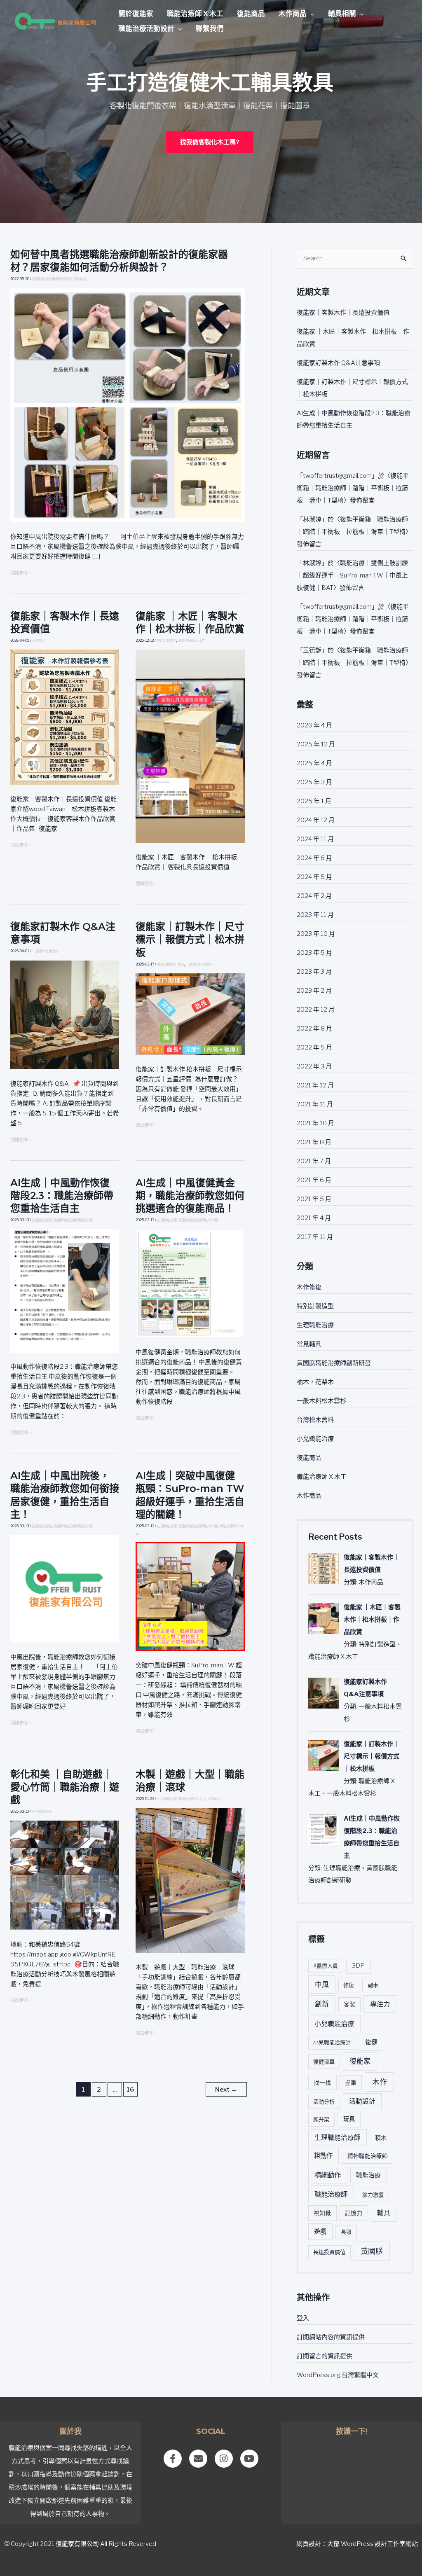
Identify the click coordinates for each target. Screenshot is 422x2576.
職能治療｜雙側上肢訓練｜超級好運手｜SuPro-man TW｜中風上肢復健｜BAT (352, 575)
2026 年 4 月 (314, 725)
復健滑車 (324, 2062)
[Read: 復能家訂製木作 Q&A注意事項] (65, 1015)
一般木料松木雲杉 (45, 951)
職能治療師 (331, 2194)
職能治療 (368, 2175)
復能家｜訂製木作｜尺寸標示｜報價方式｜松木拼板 (190, 939)
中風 (322, 1985)
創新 (322, 2004)
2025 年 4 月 (314, 763)
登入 (303, 2318)
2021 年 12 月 (315, 1085)
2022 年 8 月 (314, 1029)
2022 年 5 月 (314, 1047)
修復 (349, 1985)
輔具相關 (342, 14)
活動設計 (362, 2101)
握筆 (351, 2083)
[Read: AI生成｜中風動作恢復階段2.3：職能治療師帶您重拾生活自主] (65, 1290)
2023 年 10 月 (316, 934)
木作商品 (293, 14)
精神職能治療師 (368, 2156)
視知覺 (322, 2213)
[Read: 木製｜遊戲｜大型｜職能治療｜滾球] (190, 1880)
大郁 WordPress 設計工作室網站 (373, 2544)
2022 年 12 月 (316, 1010)
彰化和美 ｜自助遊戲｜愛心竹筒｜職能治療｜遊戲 (65, 1787)
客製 (349, 2004)
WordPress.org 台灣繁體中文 (338, 2375)
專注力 (380, 2004)
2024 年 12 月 (316, 820)
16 (130, 2090)
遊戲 (320, 2231)
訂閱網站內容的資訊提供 (331, 2337)
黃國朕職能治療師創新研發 (52, 279)
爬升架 (321, 2119)
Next (226, 2090)
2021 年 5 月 (314, 1199)
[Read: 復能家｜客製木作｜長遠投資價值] (65, 717)
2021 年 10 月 (315, 1123)
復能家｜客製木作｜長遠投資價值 (343, 313)
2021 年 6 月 (314, 1180)
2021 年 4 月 (314, 1218)
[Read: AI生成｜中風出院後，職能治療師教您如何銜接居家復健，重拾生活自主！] (65, 1589)
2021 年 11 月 (315, 1104)
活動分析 (324, 2101)
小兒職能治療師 (332, 2042)
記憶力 (354, 2213)
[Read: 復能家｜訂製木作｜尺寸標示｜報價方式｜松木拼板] (190, 1014)
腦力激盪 (373, 2195)
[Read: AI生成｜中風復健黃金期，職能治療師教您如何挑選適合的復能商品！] (190, 1283)
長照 (346, 2232)
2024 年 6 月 (314, 858)
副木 (373, 1985)
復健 (371, 2042)
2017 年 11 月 (315, 1237)
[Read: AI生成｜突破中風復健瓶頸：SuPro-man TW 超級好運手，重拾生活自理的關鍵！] (190, 1596)
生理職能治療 (42, 1220)
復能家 (360, 2061)
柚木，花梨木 (315, 1382)
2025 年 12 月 (316, 744)
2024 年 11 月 (315, 839)
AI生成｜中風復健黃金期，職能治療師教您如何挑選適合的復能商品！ (190, 1196)
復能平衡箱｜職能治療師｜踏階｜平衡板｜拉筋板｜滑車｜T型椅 (353, 488)
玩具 (349, 2119)
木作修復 (309, 1287)
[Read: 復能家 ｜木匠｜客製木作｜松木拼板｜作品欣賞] (190, 746)
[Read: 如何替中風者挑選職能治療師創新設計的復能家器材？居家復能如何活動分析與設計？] (128, 405)
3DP (358, 1966)
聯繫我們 (210, 28)
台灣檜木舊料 (315, 1420)
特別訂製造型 (166, 640)
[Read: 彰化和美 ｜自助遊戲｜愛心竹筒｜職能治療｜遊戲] (65, 1875)
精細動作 (328, 2175)
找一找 (322, 2082)
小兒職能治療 (42, 1812)
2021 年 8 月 (314, 1142)
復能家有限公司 (77, 2544)
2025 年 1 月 (314, 801)
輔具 (384, 2213)
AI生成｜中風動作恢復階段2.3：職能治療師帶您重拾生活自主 (62, 1196)
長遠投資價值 (329, 2252)
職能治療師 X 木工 (195, 14)
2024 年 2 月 (314, 896)
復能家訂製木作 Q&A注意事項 (338, 363)
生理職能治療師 (338, 2138)
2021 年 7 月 (314, 1161)
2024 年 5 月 (314, 877)
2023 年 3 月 (314, 972)
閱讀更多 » (21, 573)
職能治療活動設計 (146, 28)
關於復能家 (136, 14)
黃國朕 (372, 2251)
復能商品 (251, 14)
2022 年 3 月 (314, 1066)
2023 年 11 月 (315, 915)
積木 (381, 2138)
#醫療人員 (326, 1966)
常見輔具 (309, 1344)
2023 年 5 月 (314, 953)
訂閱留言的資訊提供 (325, 2356)
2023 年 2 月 (314, 991)
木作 (380, 2082)
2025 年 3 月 (314, 782)
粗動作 (323, 2156)
